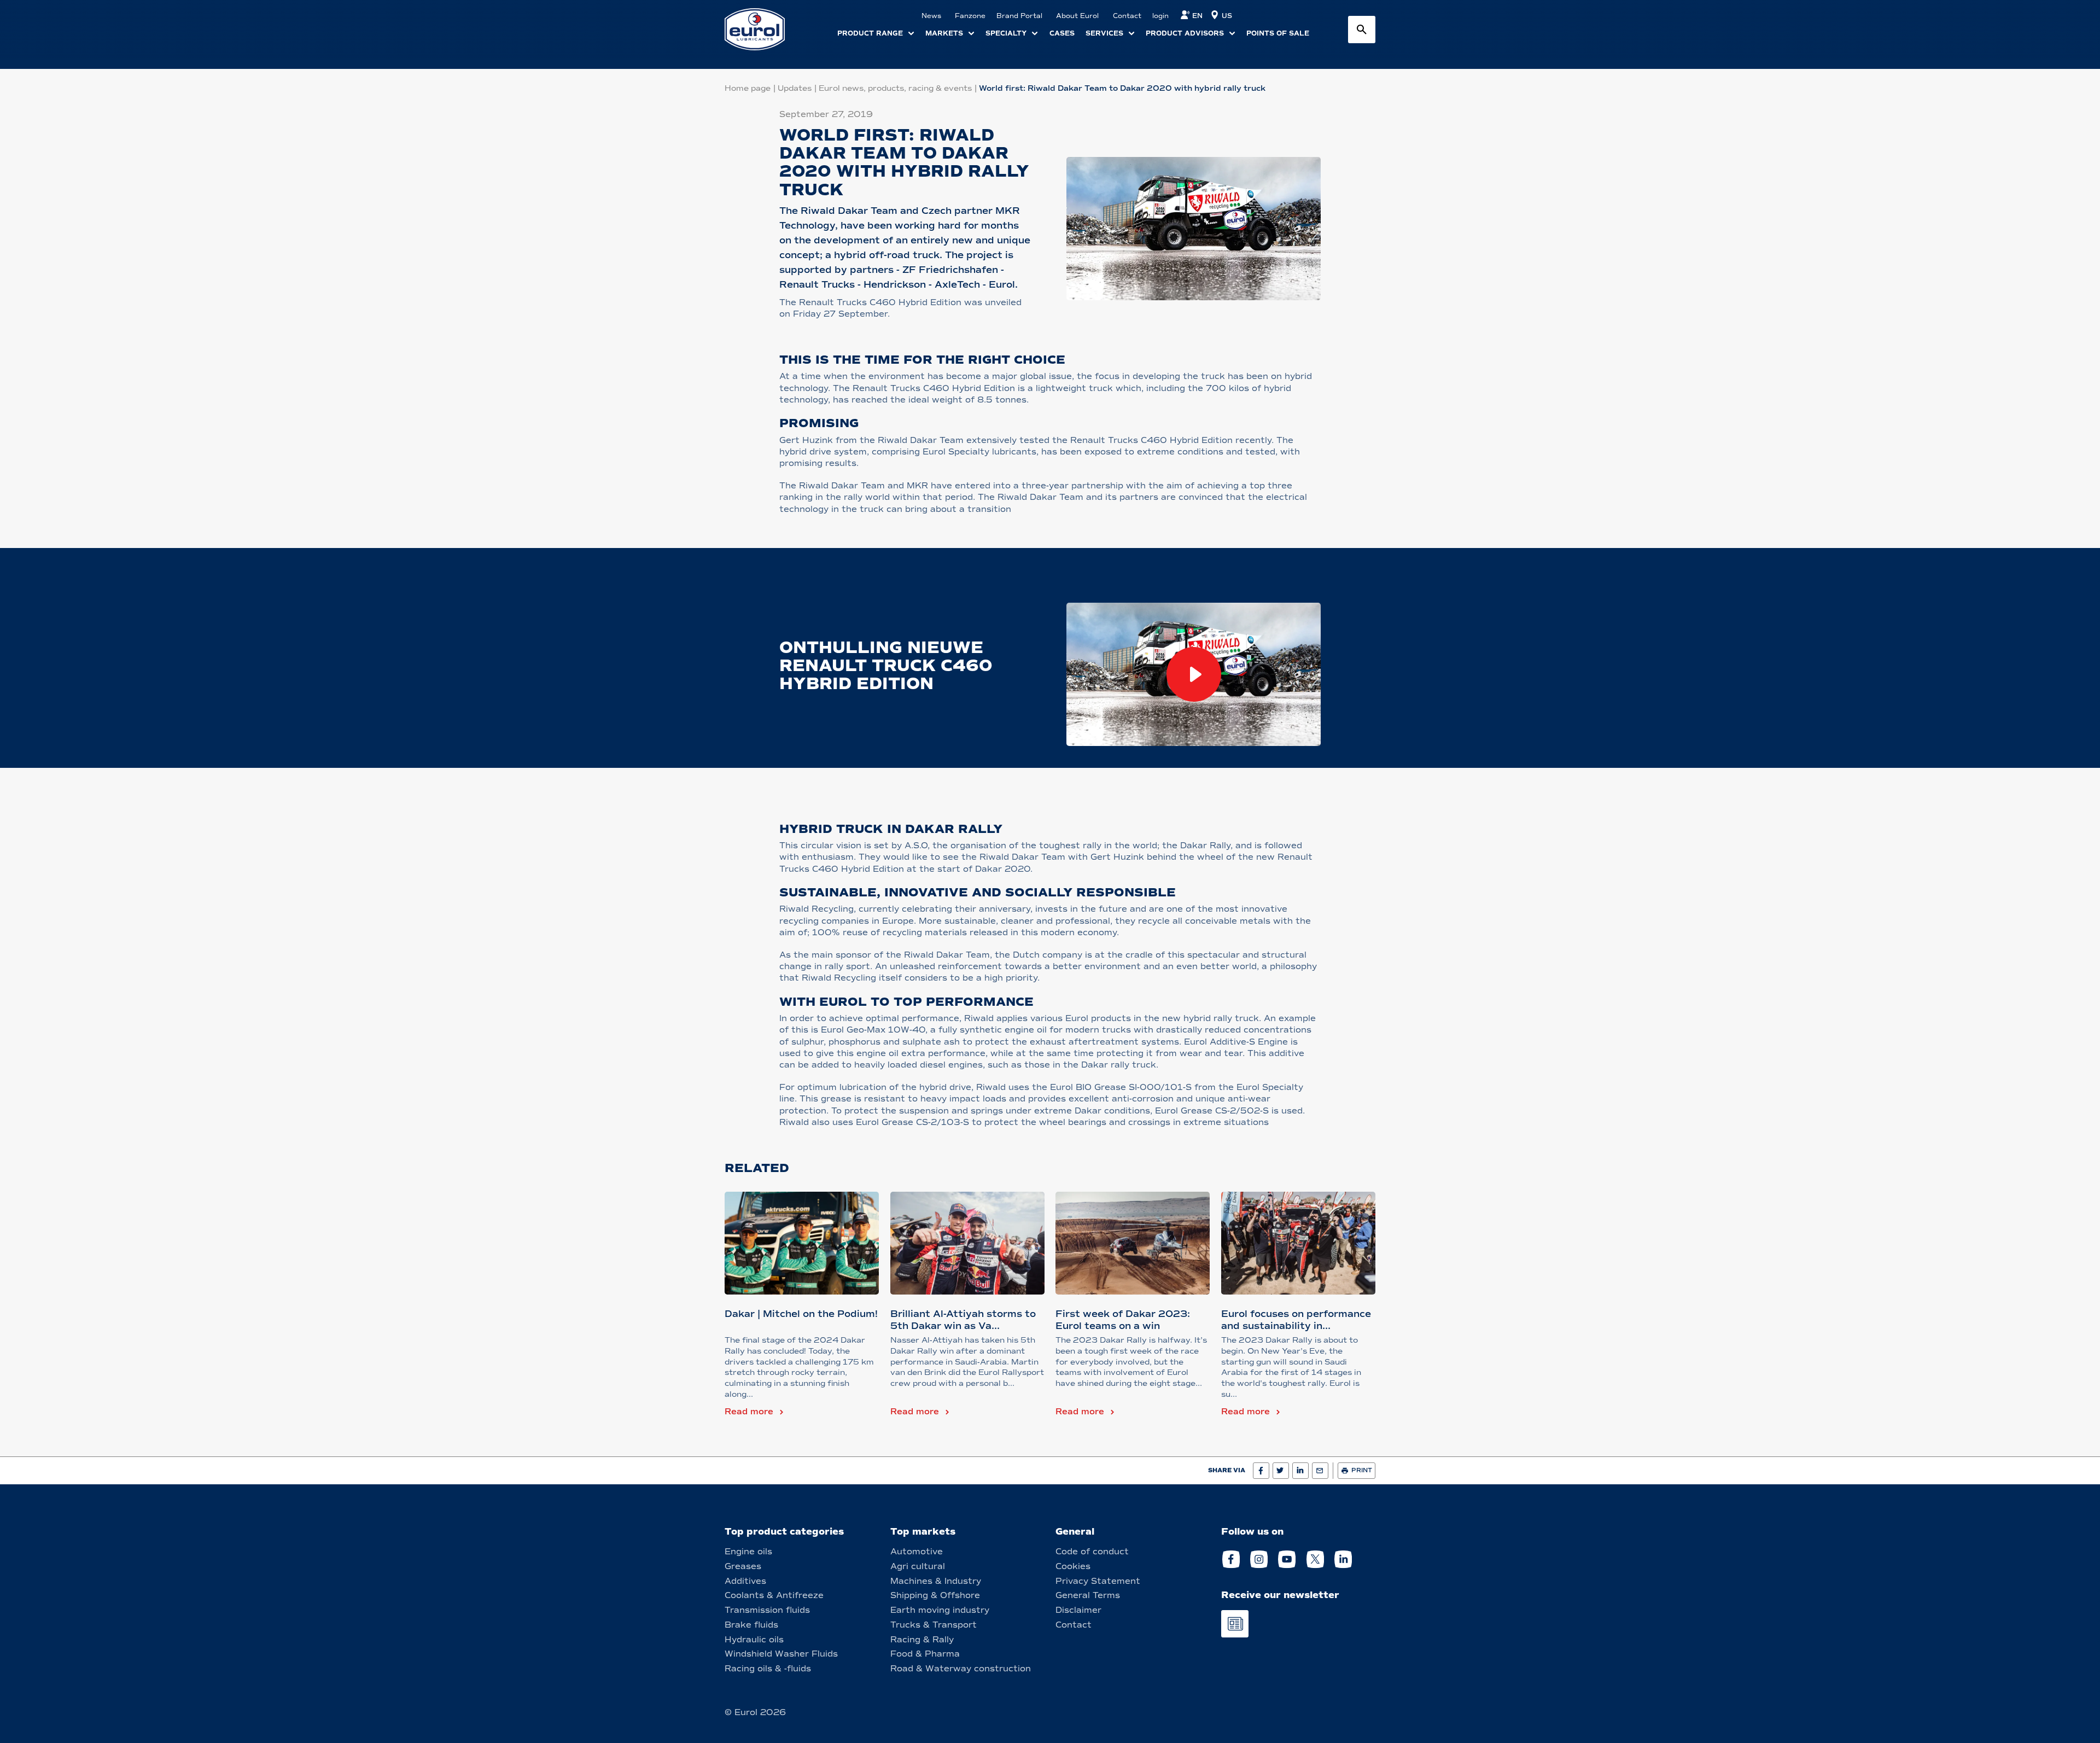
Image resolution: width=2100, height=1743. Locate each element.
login (1160, 16)
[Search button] (1362, 30)
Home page (748, 88)
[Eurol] (762, 29)
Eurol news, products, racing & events (895, 88)
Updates (795, 88)
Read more (749, 1412)
